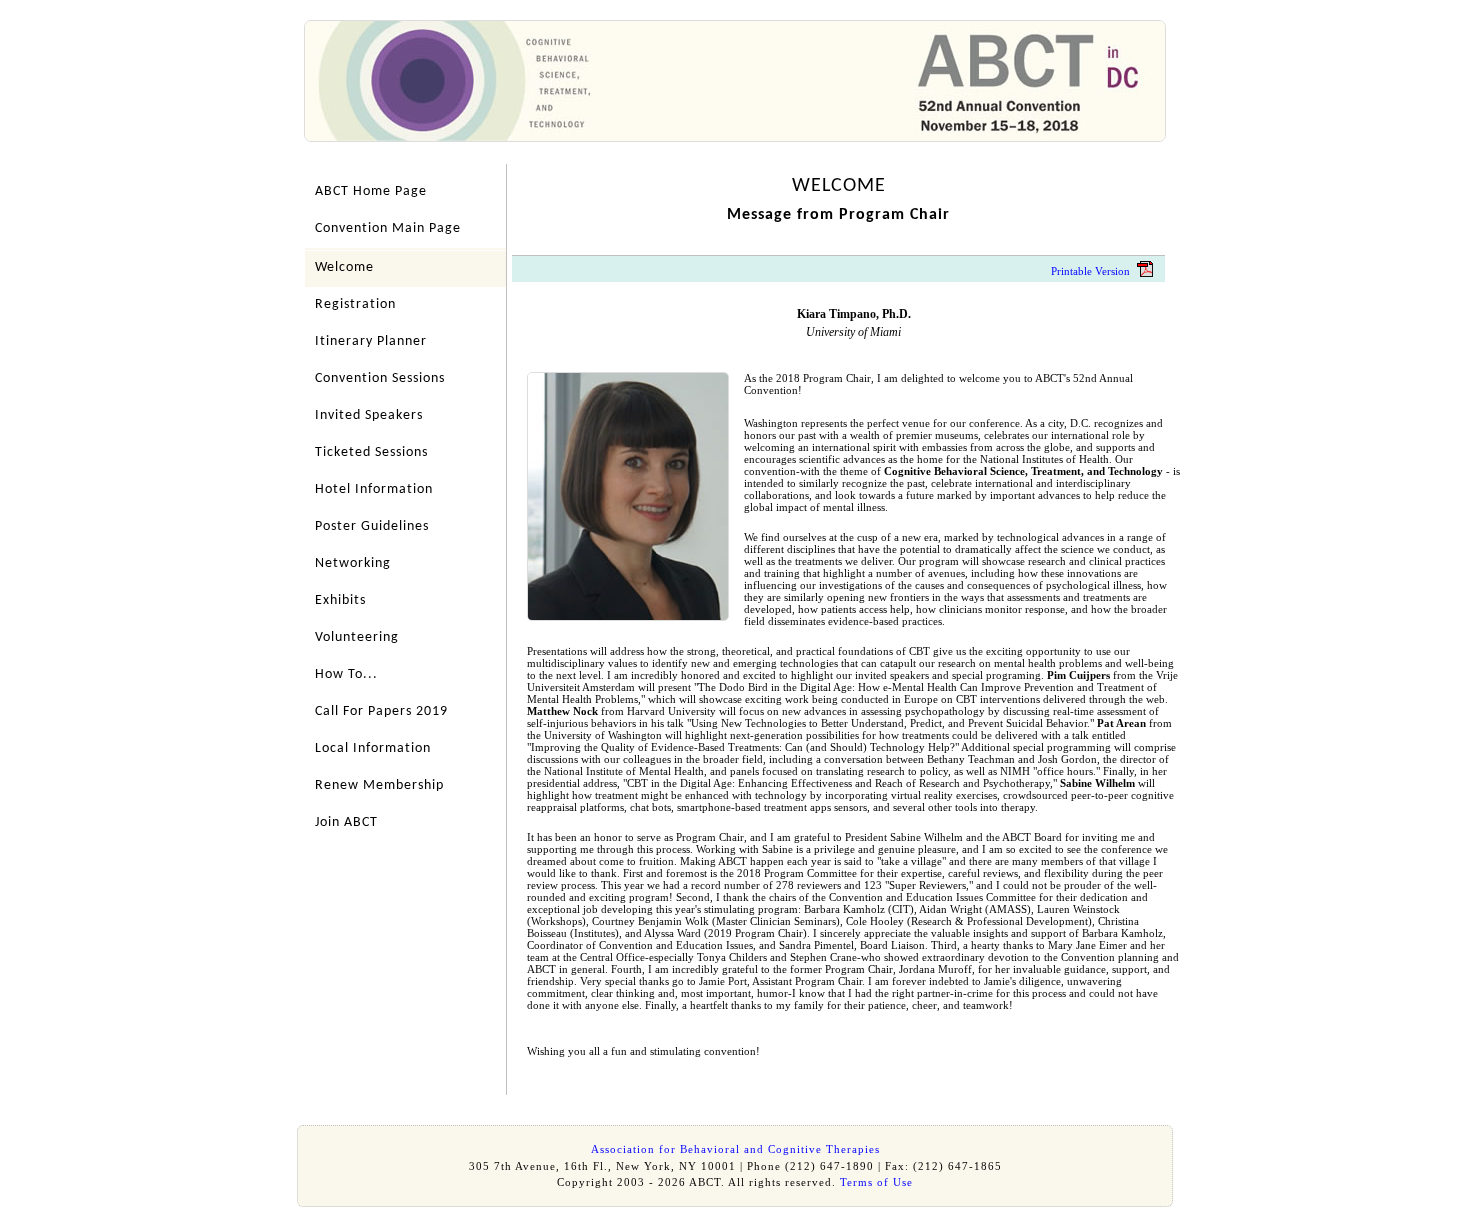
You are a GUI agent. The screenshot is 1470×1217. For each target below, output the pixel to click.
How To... (346, 674)
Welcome (344, 267)
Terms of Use (876, 1182)
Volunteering (357, 637)
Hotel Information (374, 489)
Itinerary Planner (371, 341)
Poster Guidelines (372, 526)
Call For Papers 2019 (381, 711)
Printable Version (1090, 271)
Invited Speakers (369, 415)
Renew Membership (379, 785)
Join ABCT (346, 822)
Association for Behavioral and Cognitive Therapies (735, 1149)
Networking (353, 563)
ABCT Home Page (371, 191)
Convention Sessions (380, 378)
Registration (355, 304)
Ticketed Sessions (371, 452)
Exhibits (340, 600)
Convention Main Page (388, 228)
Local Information (373, 748)
